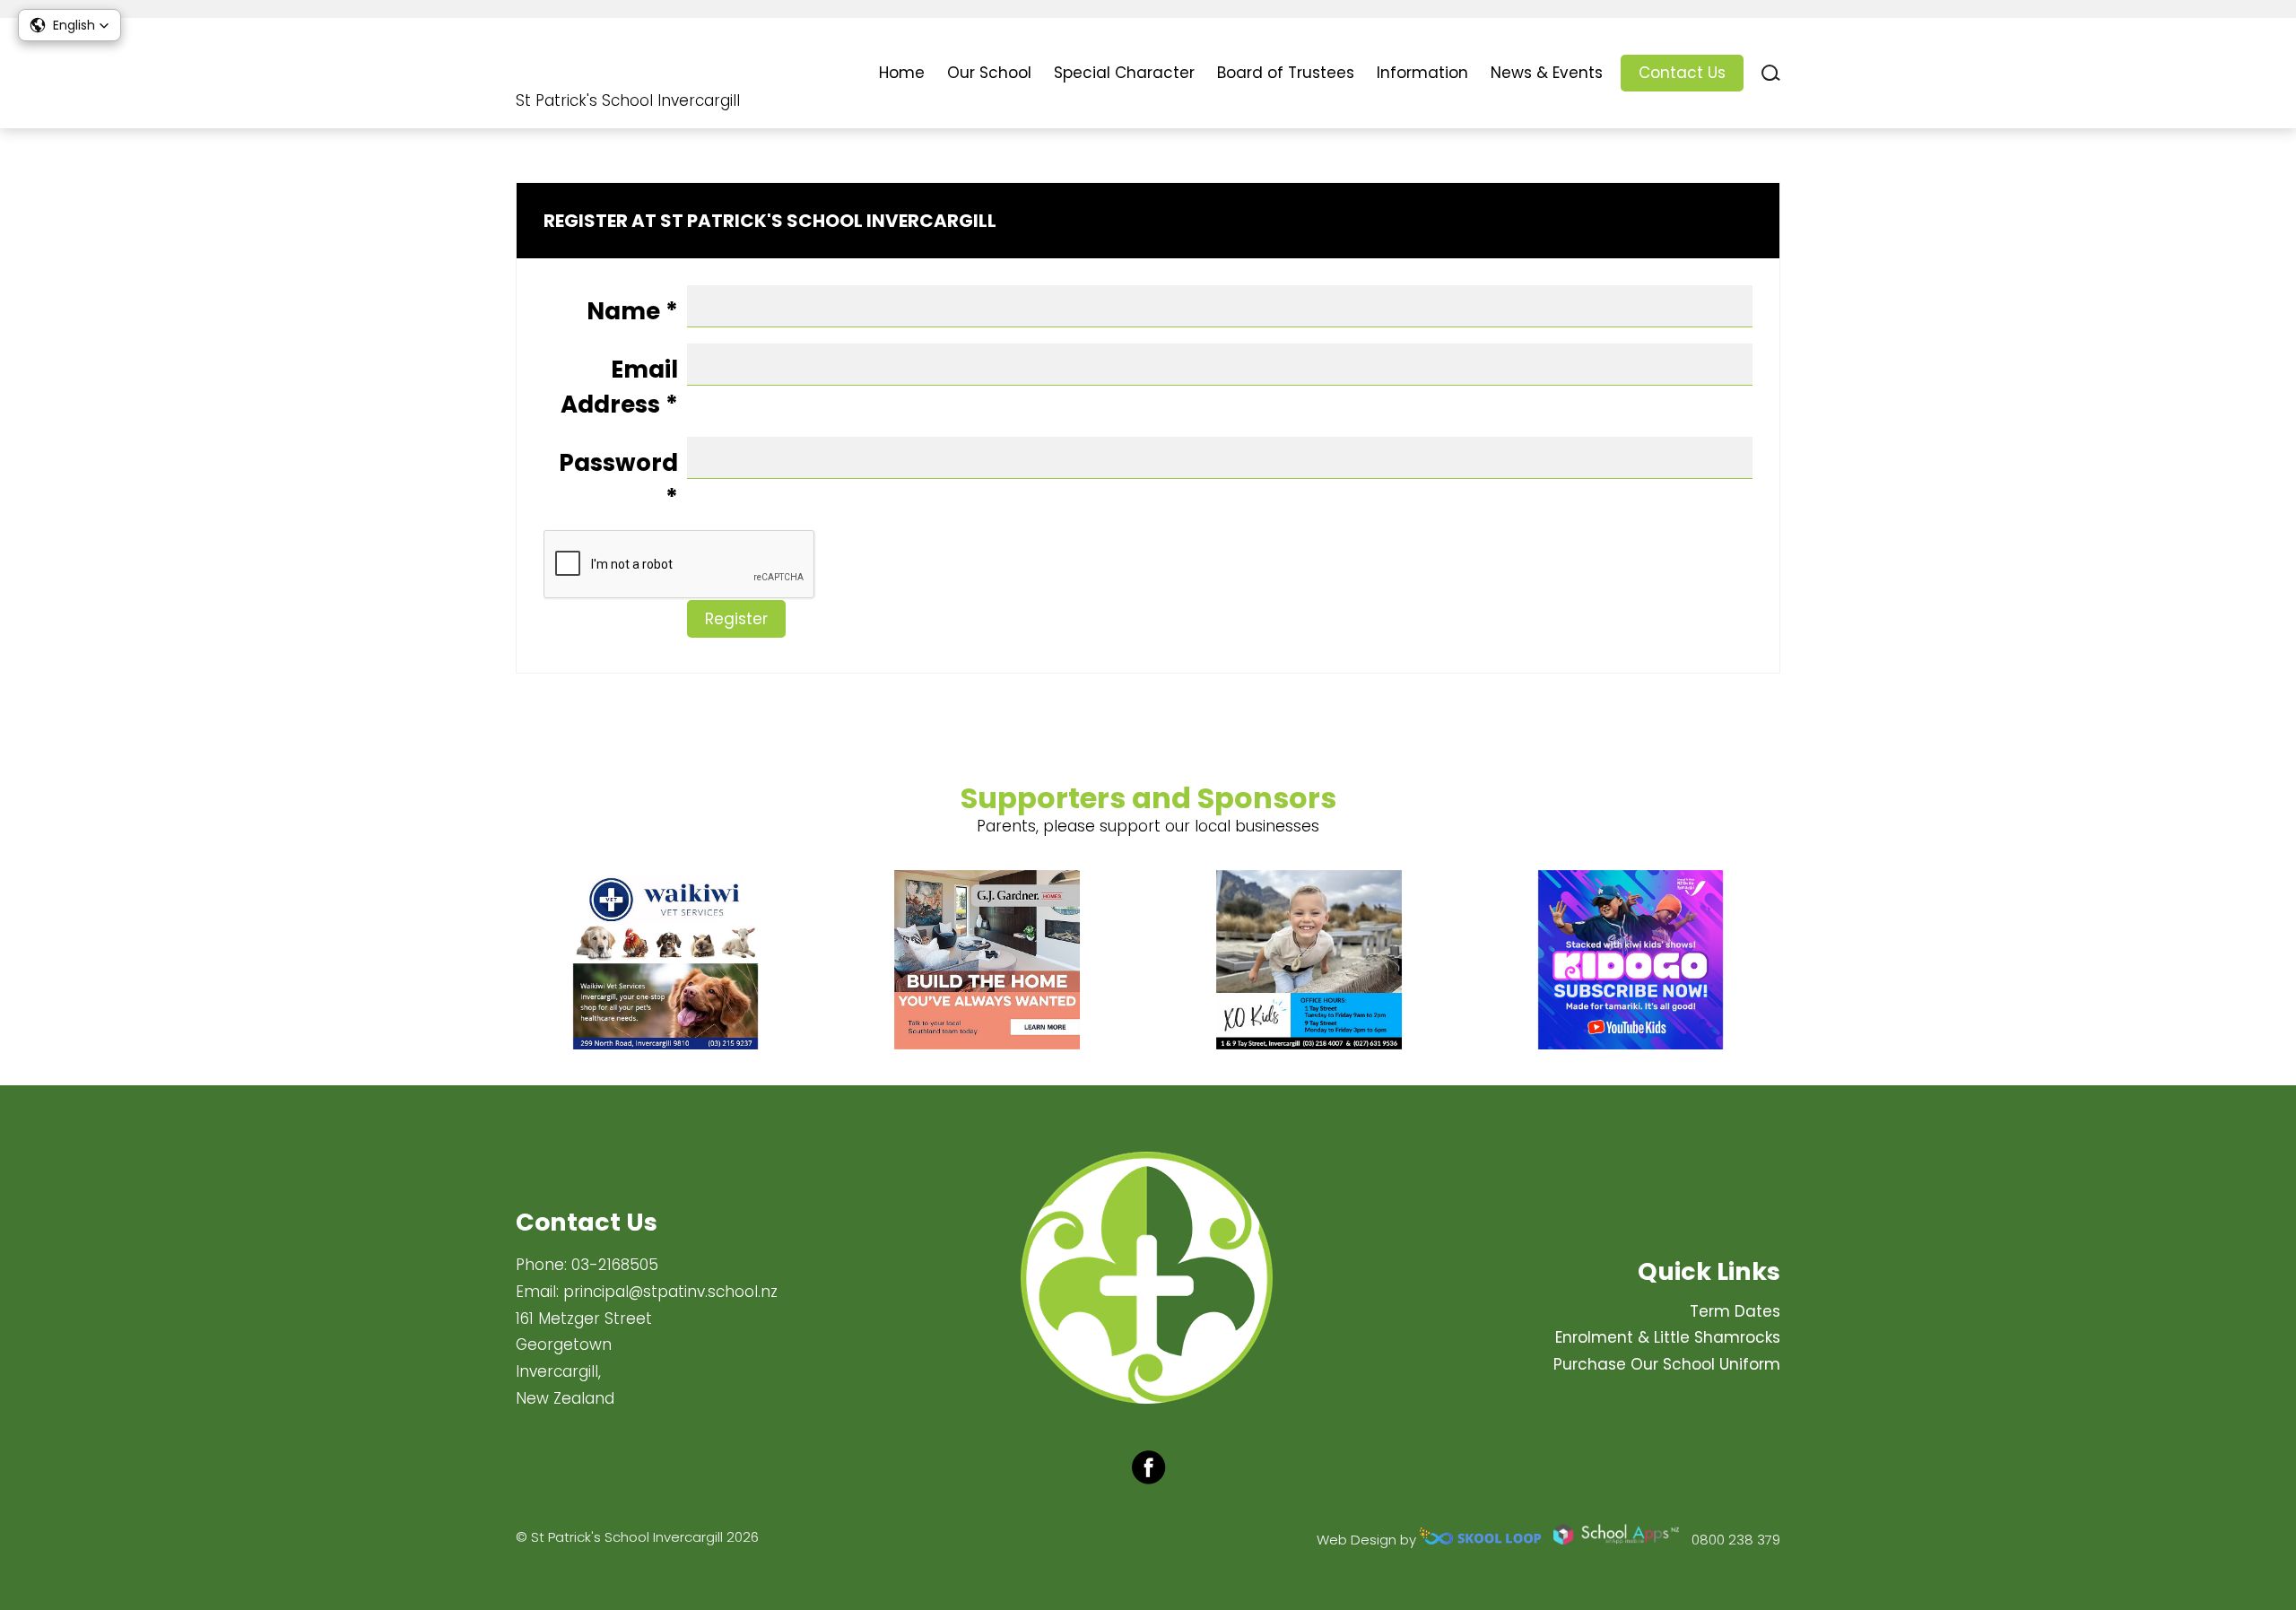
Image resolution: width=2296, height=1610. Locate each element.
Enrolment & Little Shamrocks (1668, 1337)
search (1771, 73)
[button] (70, 25)
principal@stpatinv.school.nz (670, 1292)
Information (1422, 73)
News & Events (1547, 73)
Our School (989, 73)
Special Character (1124, 73)
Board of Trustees (1286, 73)
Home (902, 73)
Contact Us (1682, 73)
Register (736, 619)
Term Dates (1735, 1311)
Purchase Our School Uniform (1667, 1364)
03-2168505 (615, 1265)
